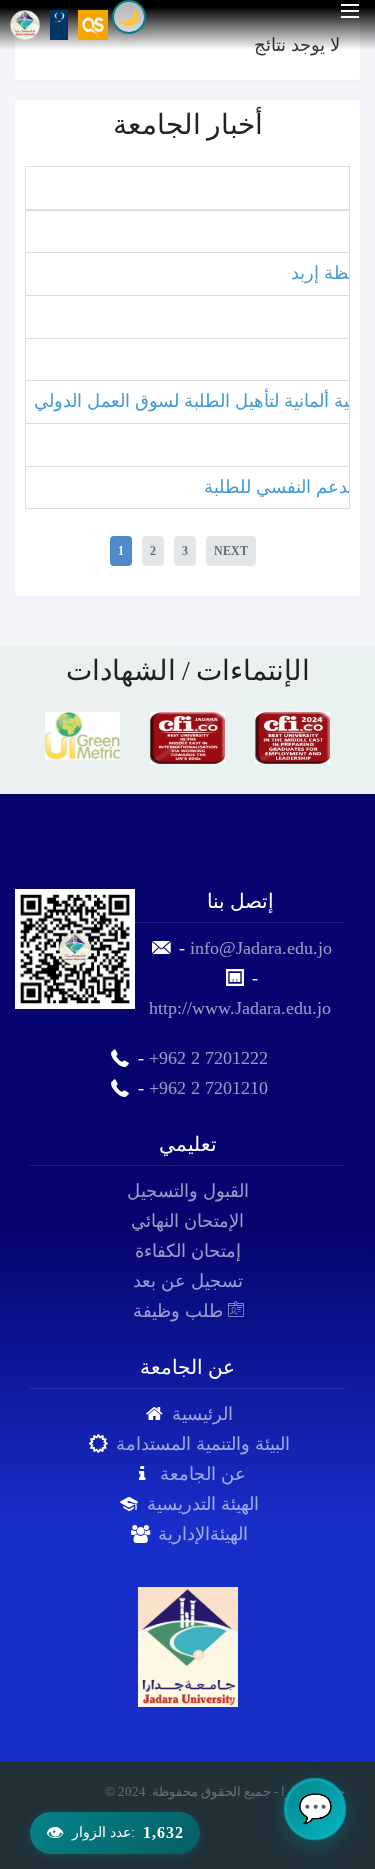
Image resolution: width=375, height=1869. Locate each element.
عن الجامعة (203, 1474)
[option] (82, 736)
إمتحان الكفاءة (188, 1251)
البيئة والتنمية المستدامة (203, 1444)
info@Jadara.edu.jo (261, 948)
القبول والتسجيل (188, 1191)
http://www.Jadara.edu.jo (240, 1008)
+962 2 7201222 (208, 1058)
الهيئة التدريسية (203, 1504)
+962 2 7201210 (208, 1088)
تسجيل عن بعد (188, 1281)
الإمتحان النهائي (187, 1221)
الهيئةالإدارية (203, 1534)
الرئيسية (202, 1414)
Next (231, 551)
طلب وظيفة (180, 1311)
